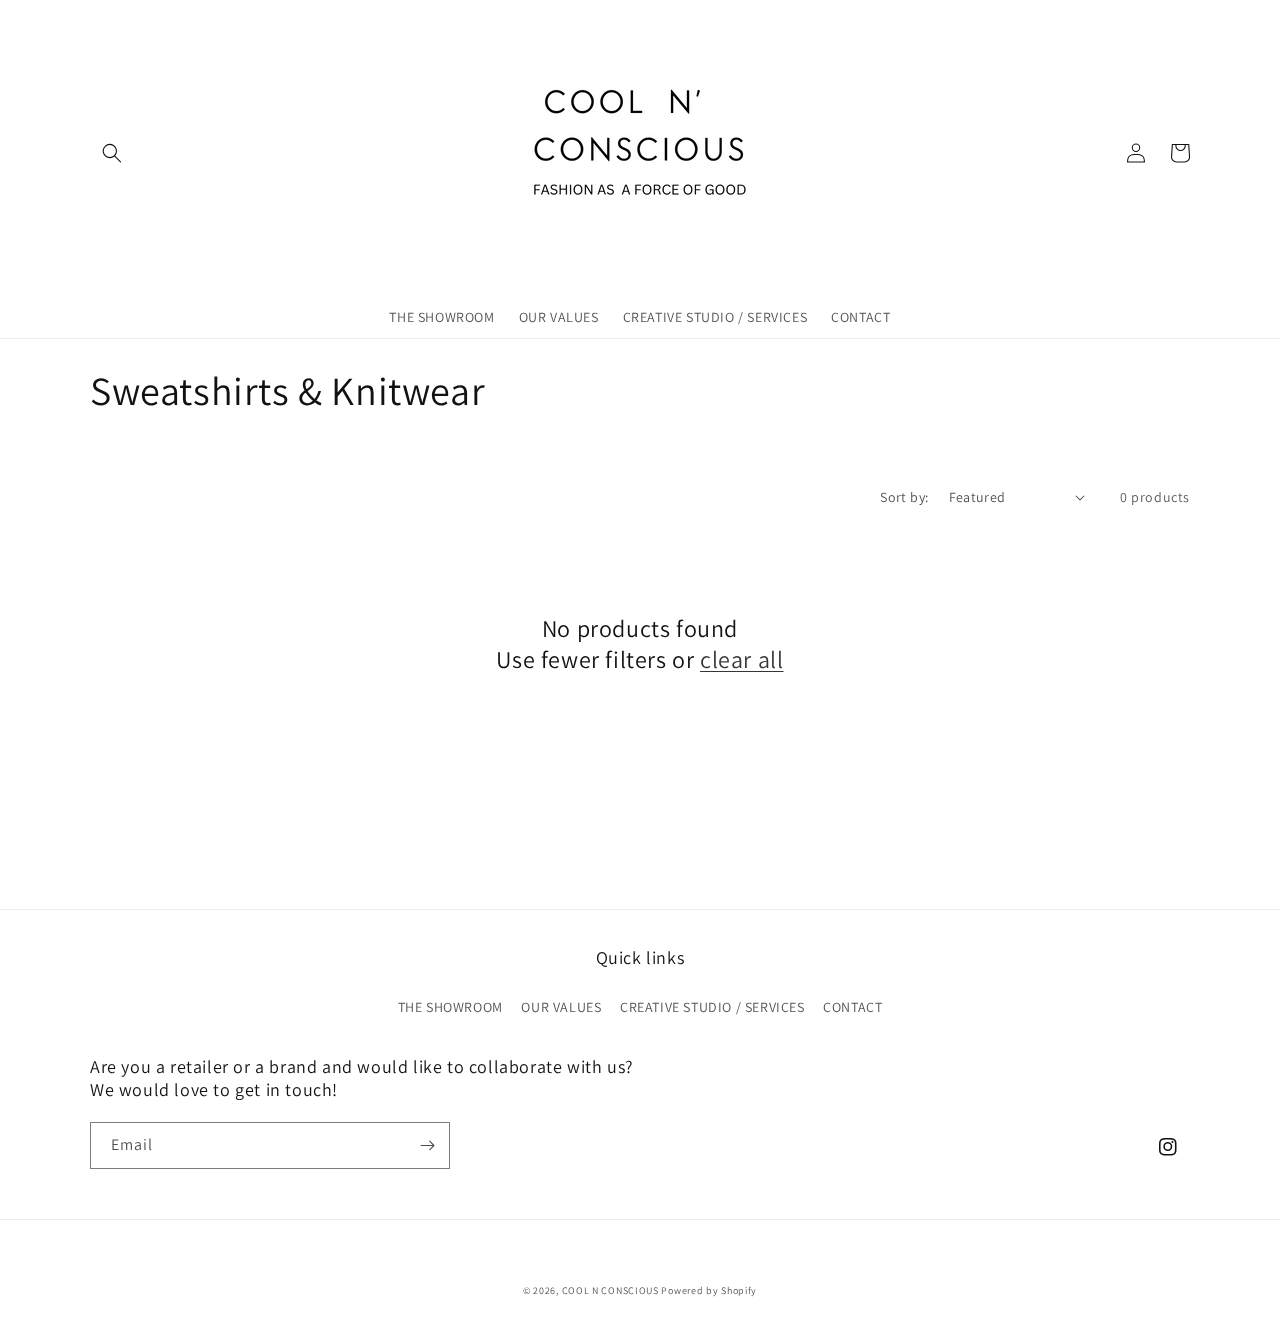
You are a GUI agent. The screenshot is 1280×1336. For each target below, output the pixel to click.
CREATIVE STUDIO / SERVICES (712, 1007)
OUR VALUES (561, 1007)
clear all (741, 659)
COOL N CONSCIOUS (610, 1290)
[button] (112, 153)
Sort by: (904, 497)
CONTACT (852, 1007)
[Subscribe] (427, 1145)
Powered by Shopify (709, 1290)
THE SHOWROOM (450, 1007)
